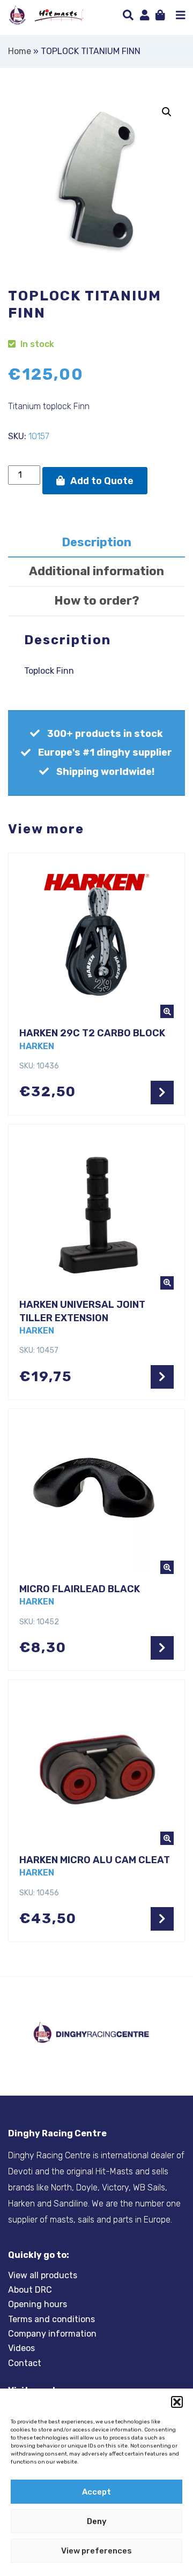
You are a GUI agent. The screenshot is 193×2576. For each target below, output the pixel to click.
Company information (52, 2334)
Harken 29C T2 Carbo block (92, 1033)
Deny (97, 2521)
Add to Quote (102, 481)
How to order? (97, 601)
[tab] (96, 543)
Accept (96, 2492)
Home (20, 51)
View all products (43, 2275)
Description (96, 542)
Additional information (96, 571)
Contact (25, 2363)
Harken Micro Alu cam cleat (95, 1860)
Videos (21, 2348)
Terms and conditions (51, 2319)
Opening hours (38, 2304)
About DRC (30, 2290)
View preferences (96, 2551)
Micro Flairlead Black (80, 1589)
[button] (177, 2402)
